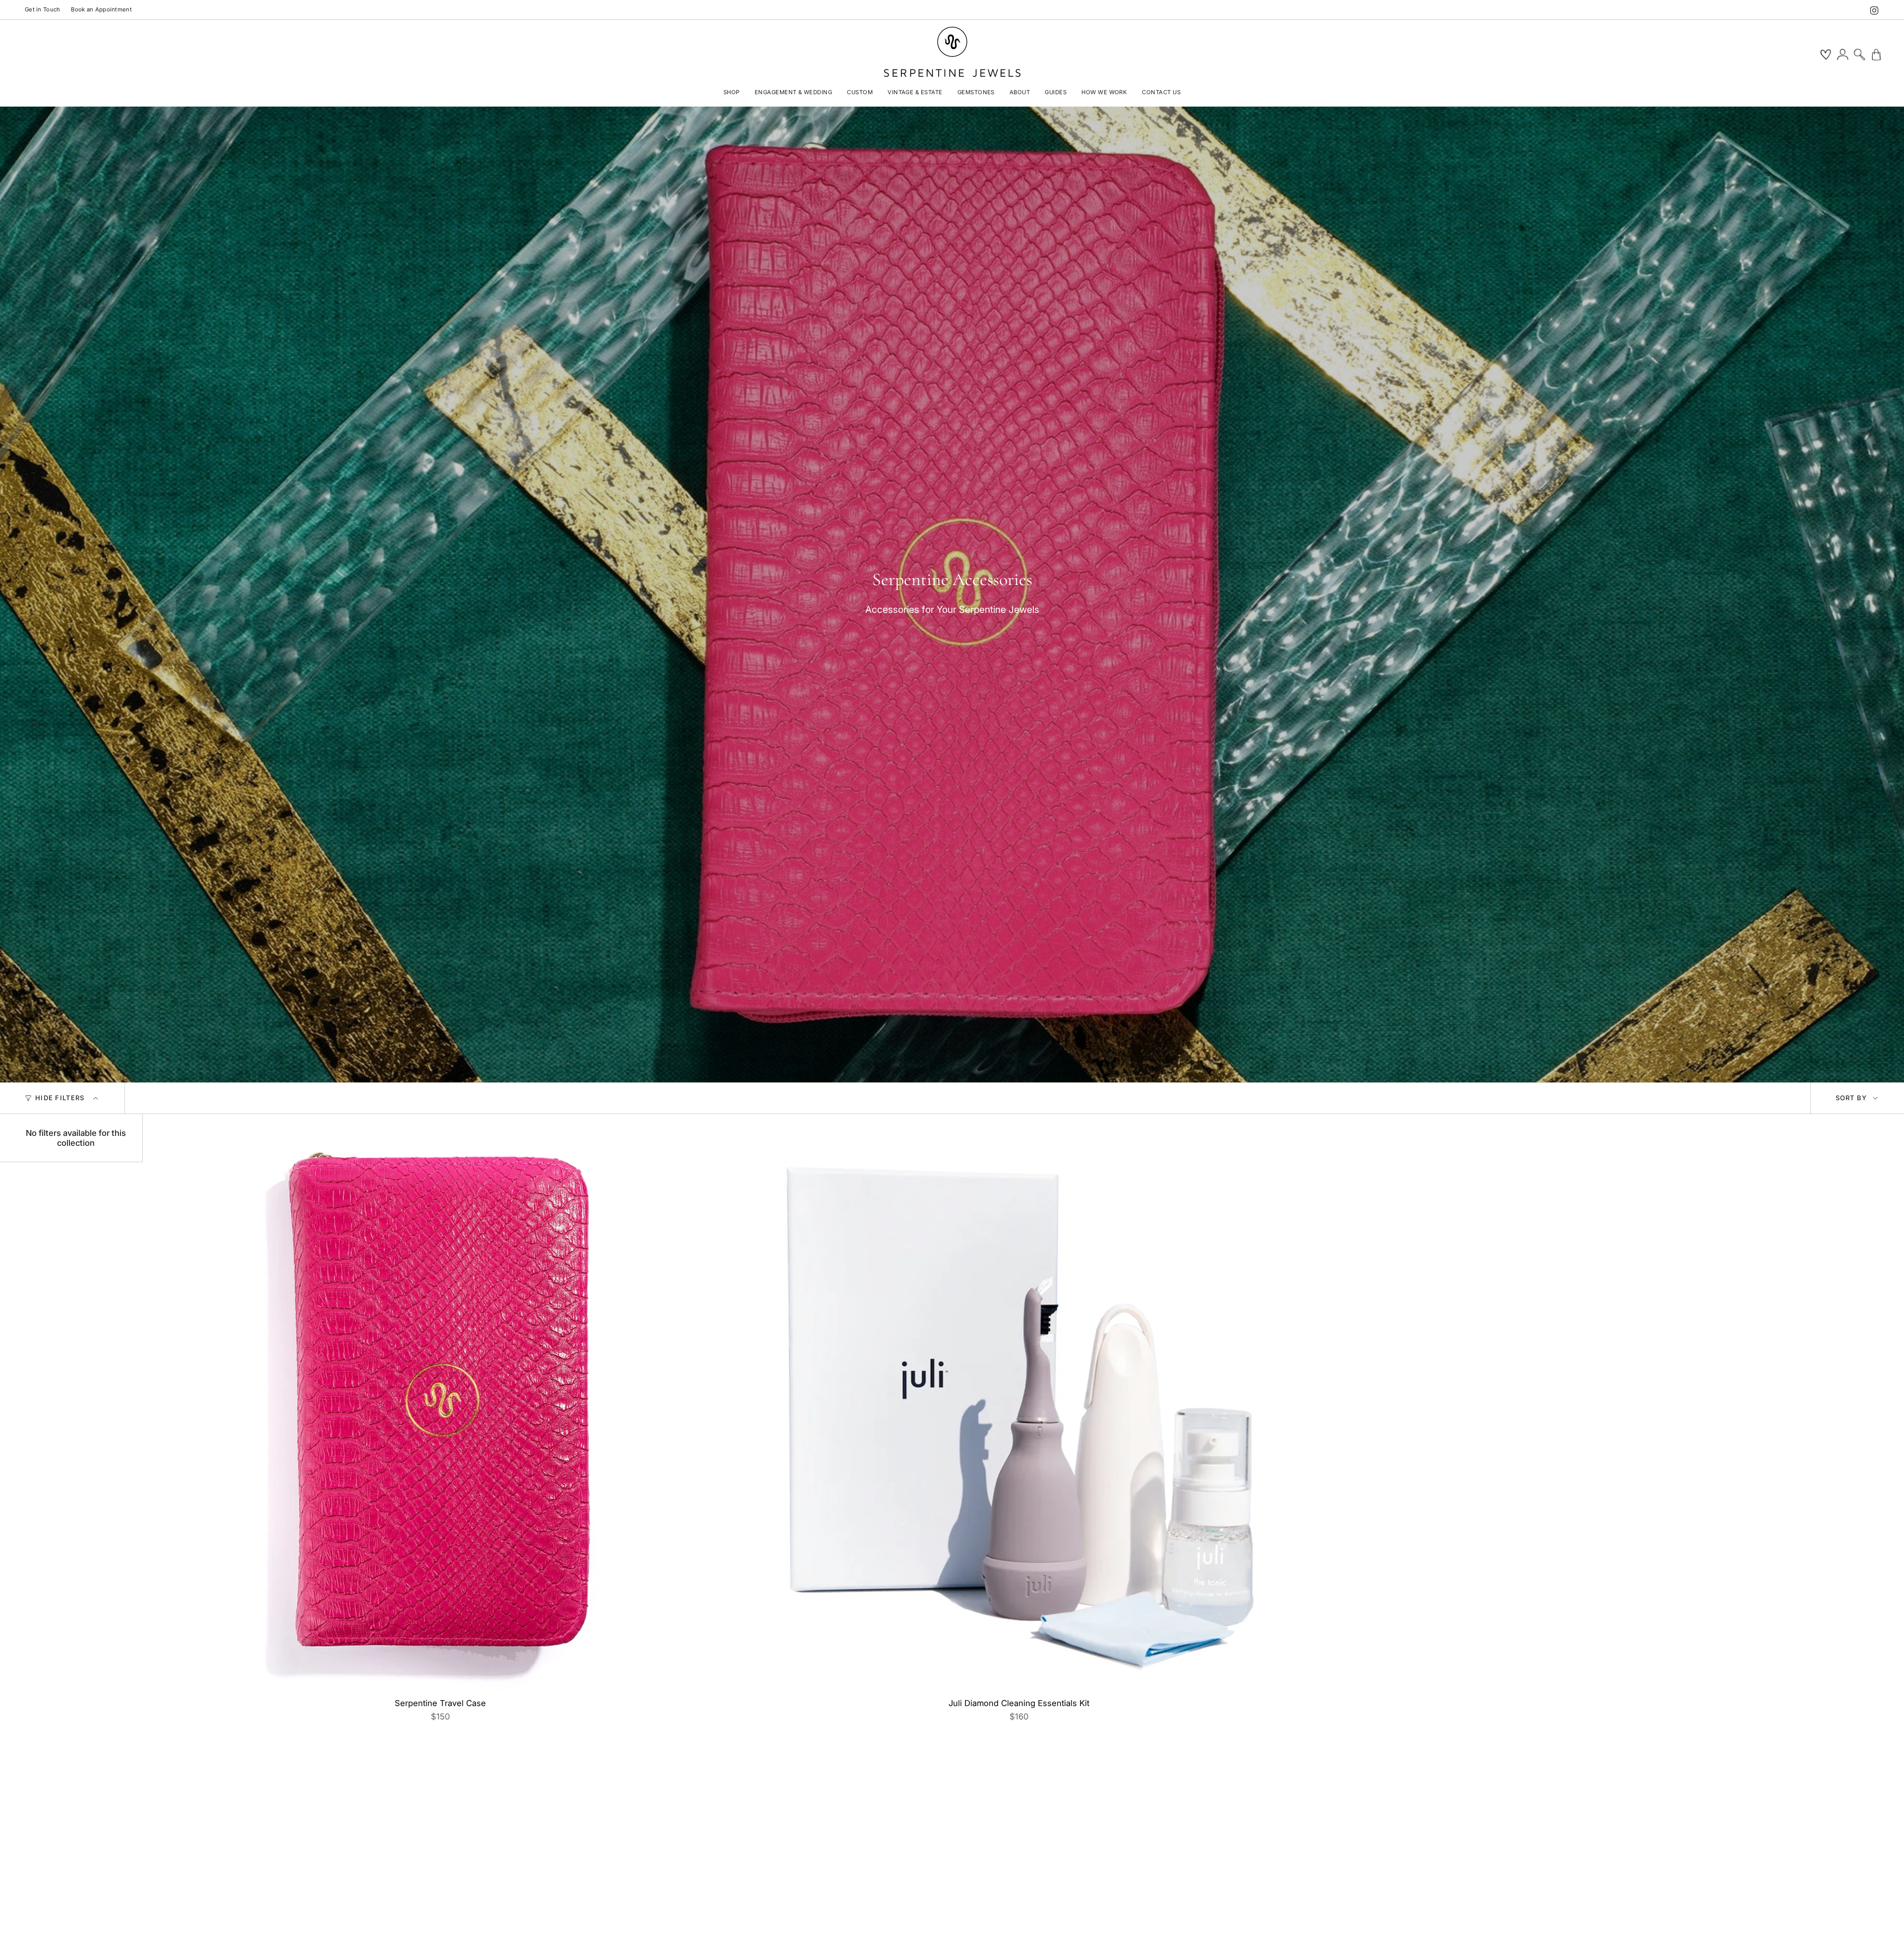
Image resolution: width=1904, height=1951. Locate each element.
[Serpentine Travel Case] (440, 1411)
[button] (732, 93)
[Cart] (1876, 55)
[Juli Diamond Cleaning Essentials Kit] (1019, 1411)
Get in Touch (42, 9)
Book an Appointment (101, 9)
